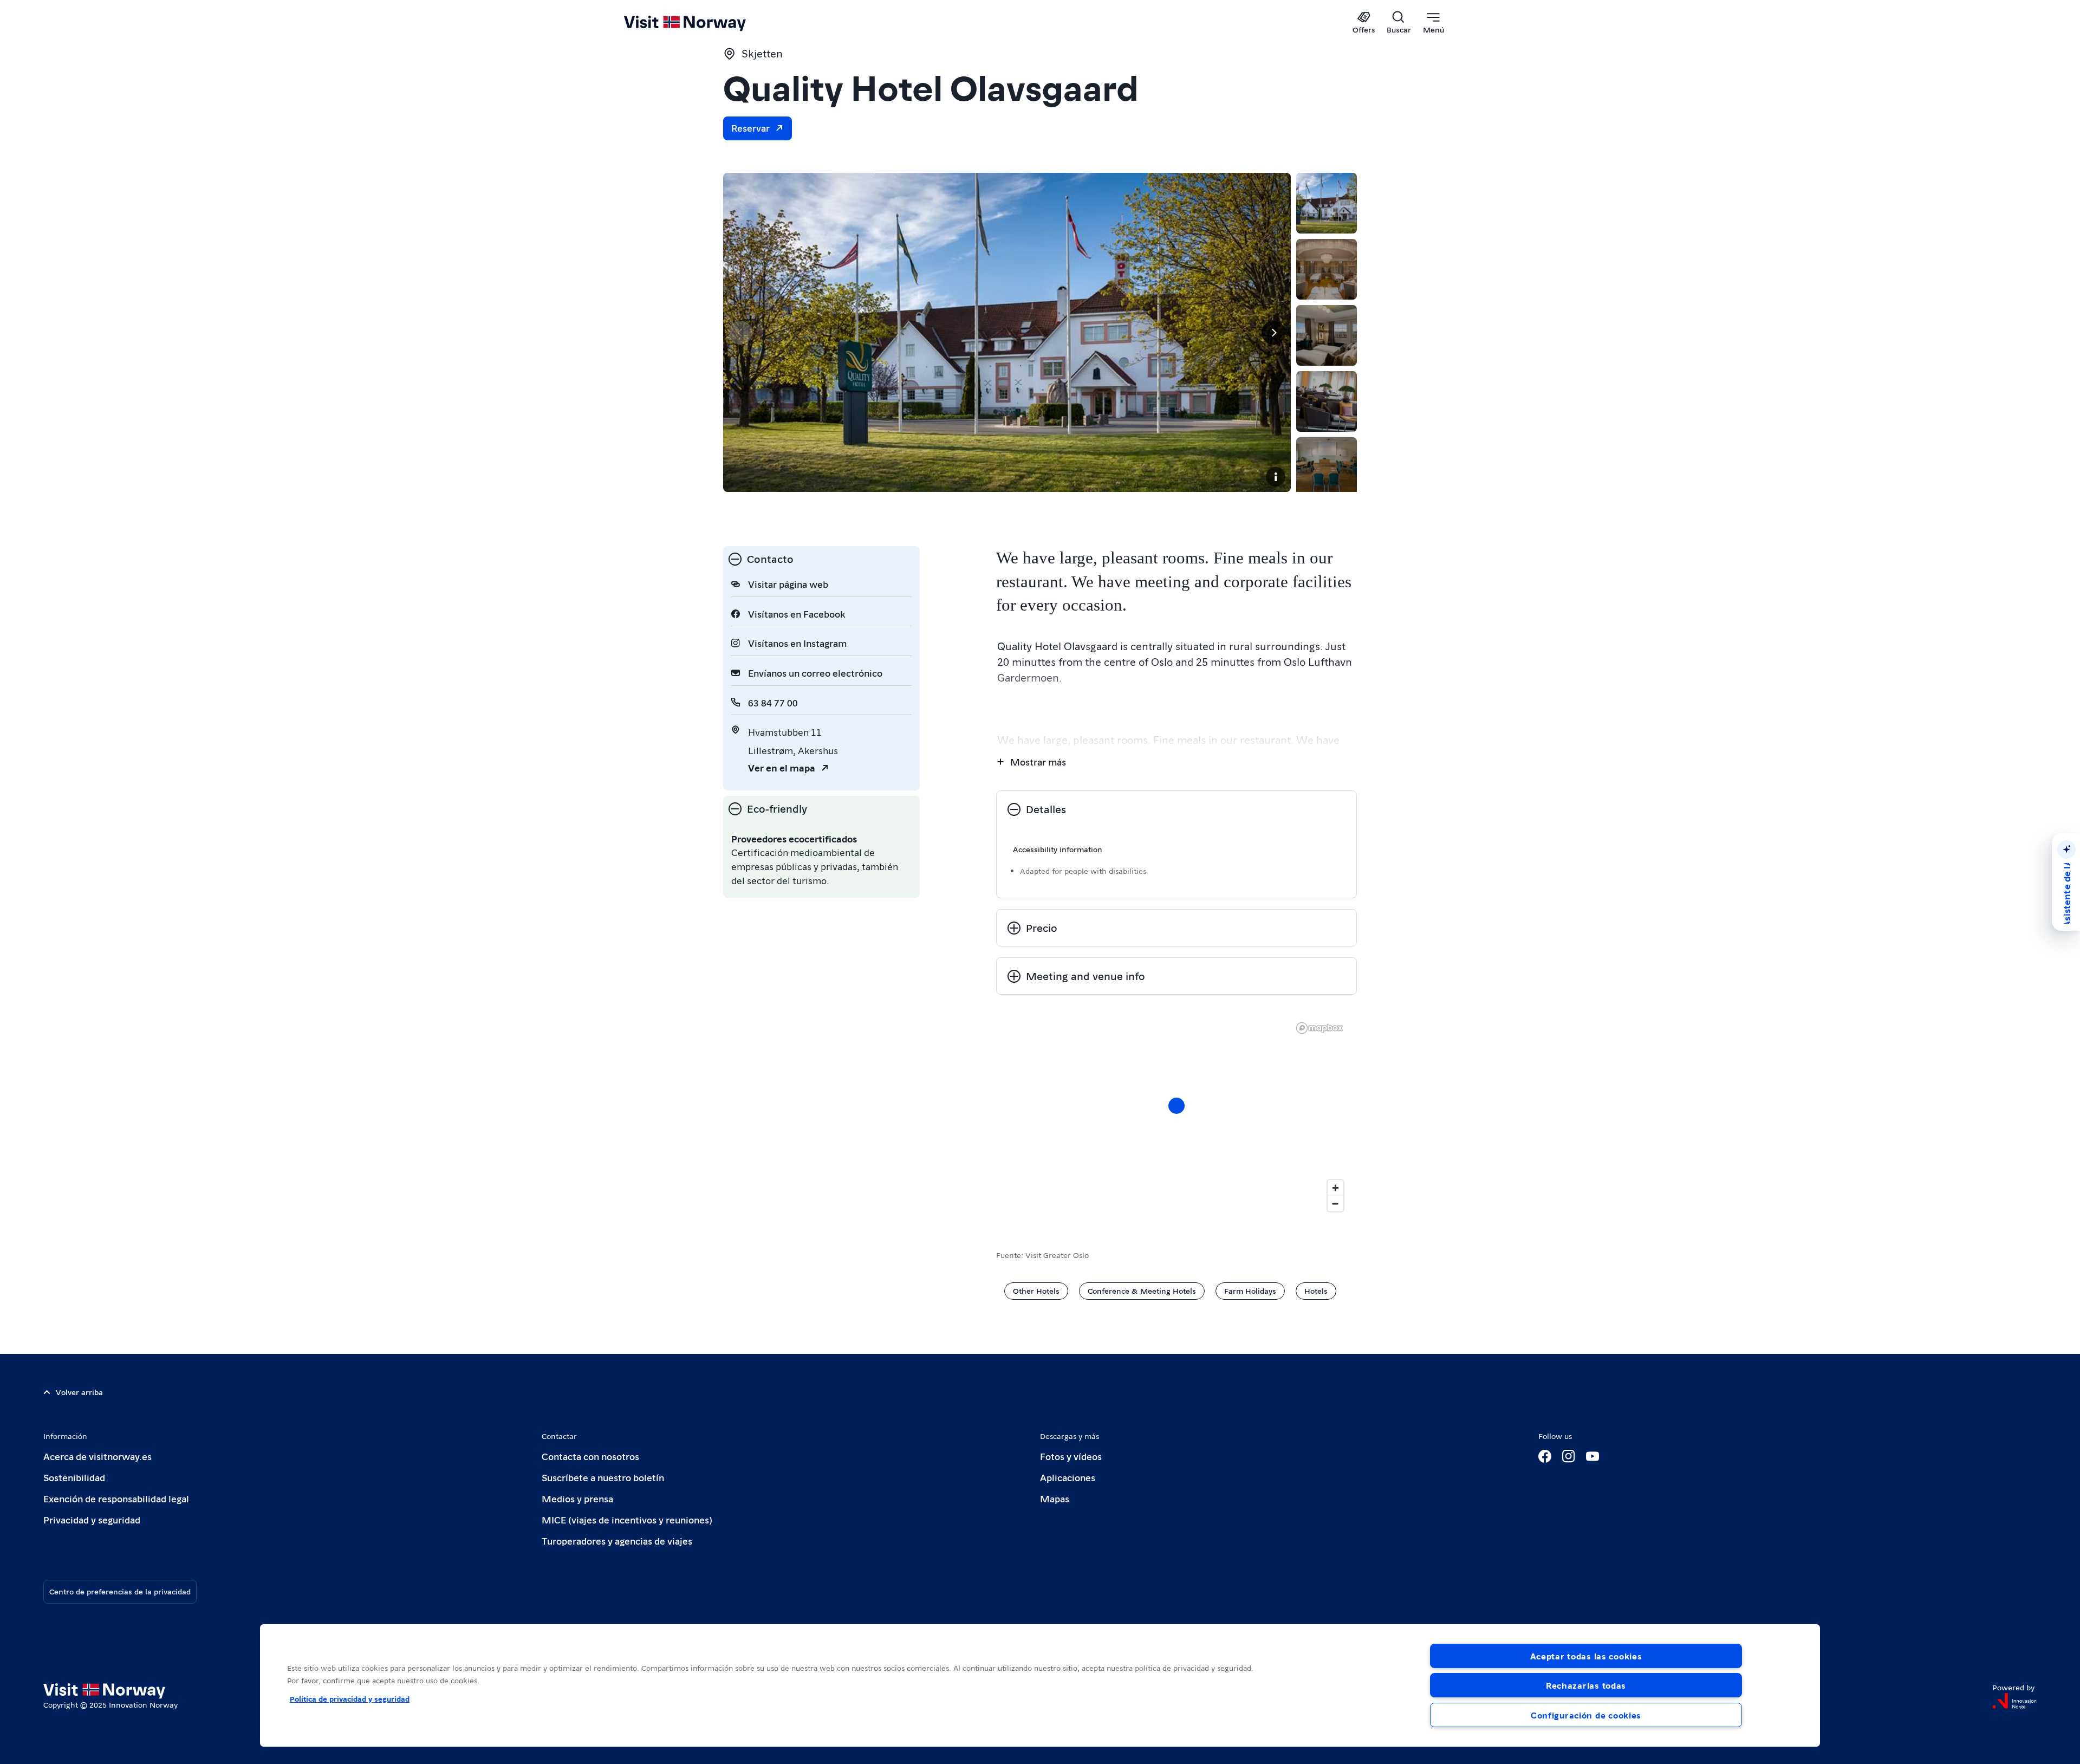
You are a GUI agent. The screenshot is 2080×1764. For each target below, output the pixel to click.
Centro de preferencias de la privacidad (120, 1591)
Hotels (1316, 1290)
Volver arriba (79, 1392)
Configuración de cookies (1586, 1715)
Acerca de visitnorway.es (97, 1456)
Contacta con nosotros (590, 1456)
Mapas (1055, 1498)
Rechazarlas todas (1586, 1685)
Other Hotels (1036, 1290)
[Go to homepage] (703, 23)
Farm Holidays (1250, 1290)
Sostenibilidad (74, 1477)
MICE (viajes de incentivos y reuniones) (627, 1519)
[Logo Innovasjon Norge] (2014, 1701)
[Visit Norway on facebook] (1545, 1456)
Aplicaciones (1068, 1477)
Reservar (750, 128)
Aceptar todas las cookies (1586, 1656)
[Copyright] (1276, 477)
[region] (1176, 1117)
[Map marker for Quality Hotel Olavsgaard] (1176, 1106)
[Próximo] (1273, 333)
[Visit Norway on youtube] (1592, 1456)
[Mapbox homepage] (1319, 1028)
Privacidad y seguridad (92, 1519)
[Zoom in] (1335, 1188)
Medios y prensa (577, 1498)
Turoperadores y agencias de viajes (617, 1541)
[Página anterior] (740, 333)
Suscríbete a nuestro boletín (603, 1477)
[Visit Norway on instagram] (1569, 1456)
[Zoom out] (1335, 1204)
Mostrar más (1038, 761)
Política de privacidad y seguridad (350, 1698)
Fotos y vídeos (1071, 1456)
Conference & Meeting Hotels (1142, 1290)
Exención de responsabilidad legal (116, 1498)
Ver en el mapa (782, 767)
